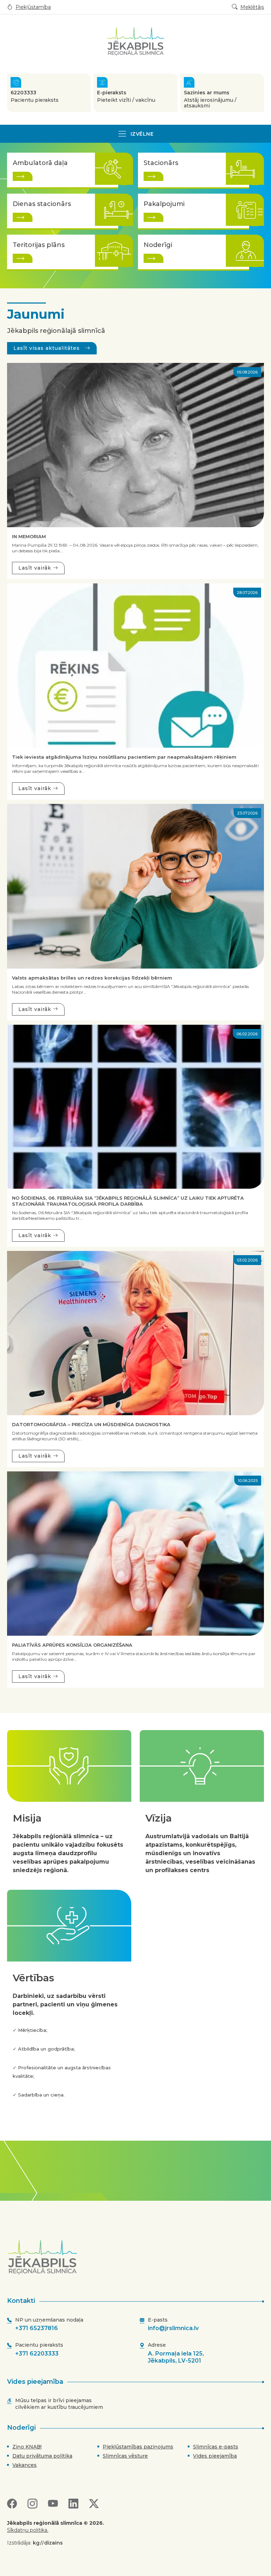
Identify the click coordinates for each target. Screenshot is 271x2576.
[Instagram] (32, 2504)
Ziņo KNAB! (27, 2447)
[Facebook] (12, 2504)
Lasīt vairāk (36, 568)
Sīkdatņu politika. (28, 2530)
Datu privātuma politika (42, 2456)
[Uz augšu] (138, 2257)
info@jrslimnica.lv (173, 2328)
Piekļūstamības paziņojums (138, 2447)
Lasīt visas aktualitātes (47, 348)
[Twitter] (94, 2504)
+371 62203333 (37, 2354)
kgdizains (48, 2543)
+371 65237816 (37, 2328)
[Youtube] (53, 2504)
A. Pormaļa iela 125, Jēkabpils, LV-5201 (176, 2357)
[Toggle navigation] (135, 134)
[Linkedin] (73, 2504)
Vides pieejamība (215, 2456)
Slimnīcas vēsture (125, 2456)
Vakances (25, 2465)
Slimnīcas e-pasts (216, 2447)
